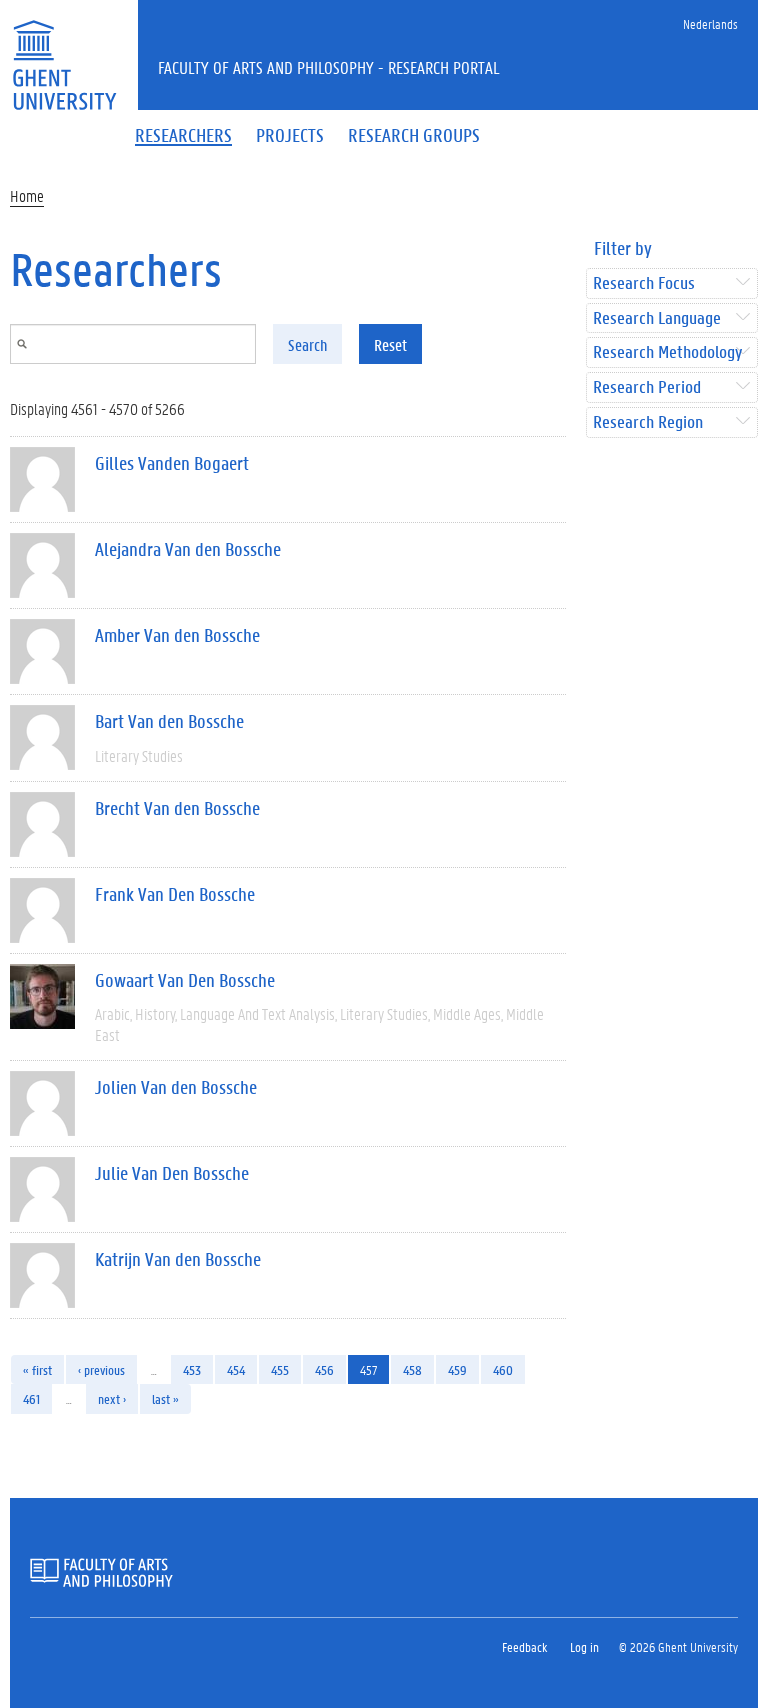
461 (31, 1398)
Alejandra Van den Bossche (188, 549)
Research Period (647, 387)
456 (324, 1369)
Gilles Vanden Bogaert (172, 463)
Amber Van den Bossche (177, 635)
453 (192, 1369)
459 (457, 1369)
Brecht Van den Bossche (177, 808)
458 (412, 1369)
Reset (390, 344)
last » (165, 1398)
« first (37, 1369)
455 (280, 1369)
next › (112, 1398)
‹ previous (101, 1369)
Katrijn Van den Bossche (178, 1259)
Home (27, 195)
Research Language (657, 318)
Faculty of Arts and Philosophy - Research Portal (329, 67)
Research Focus (644, 283)
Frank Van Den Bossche (175, 894)
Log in (584, 1646)
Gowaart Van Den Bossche (185, 980)
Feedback (524, 1646)
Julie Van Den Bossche (172, 1173)
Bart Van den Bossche (169, 721)
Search (307, 344)
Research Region (648, 422)
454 (236, 1369)
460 (503, 1369)
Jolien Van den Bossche (176, 1087)
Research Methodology (667, 352)
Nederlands (710, 23)
